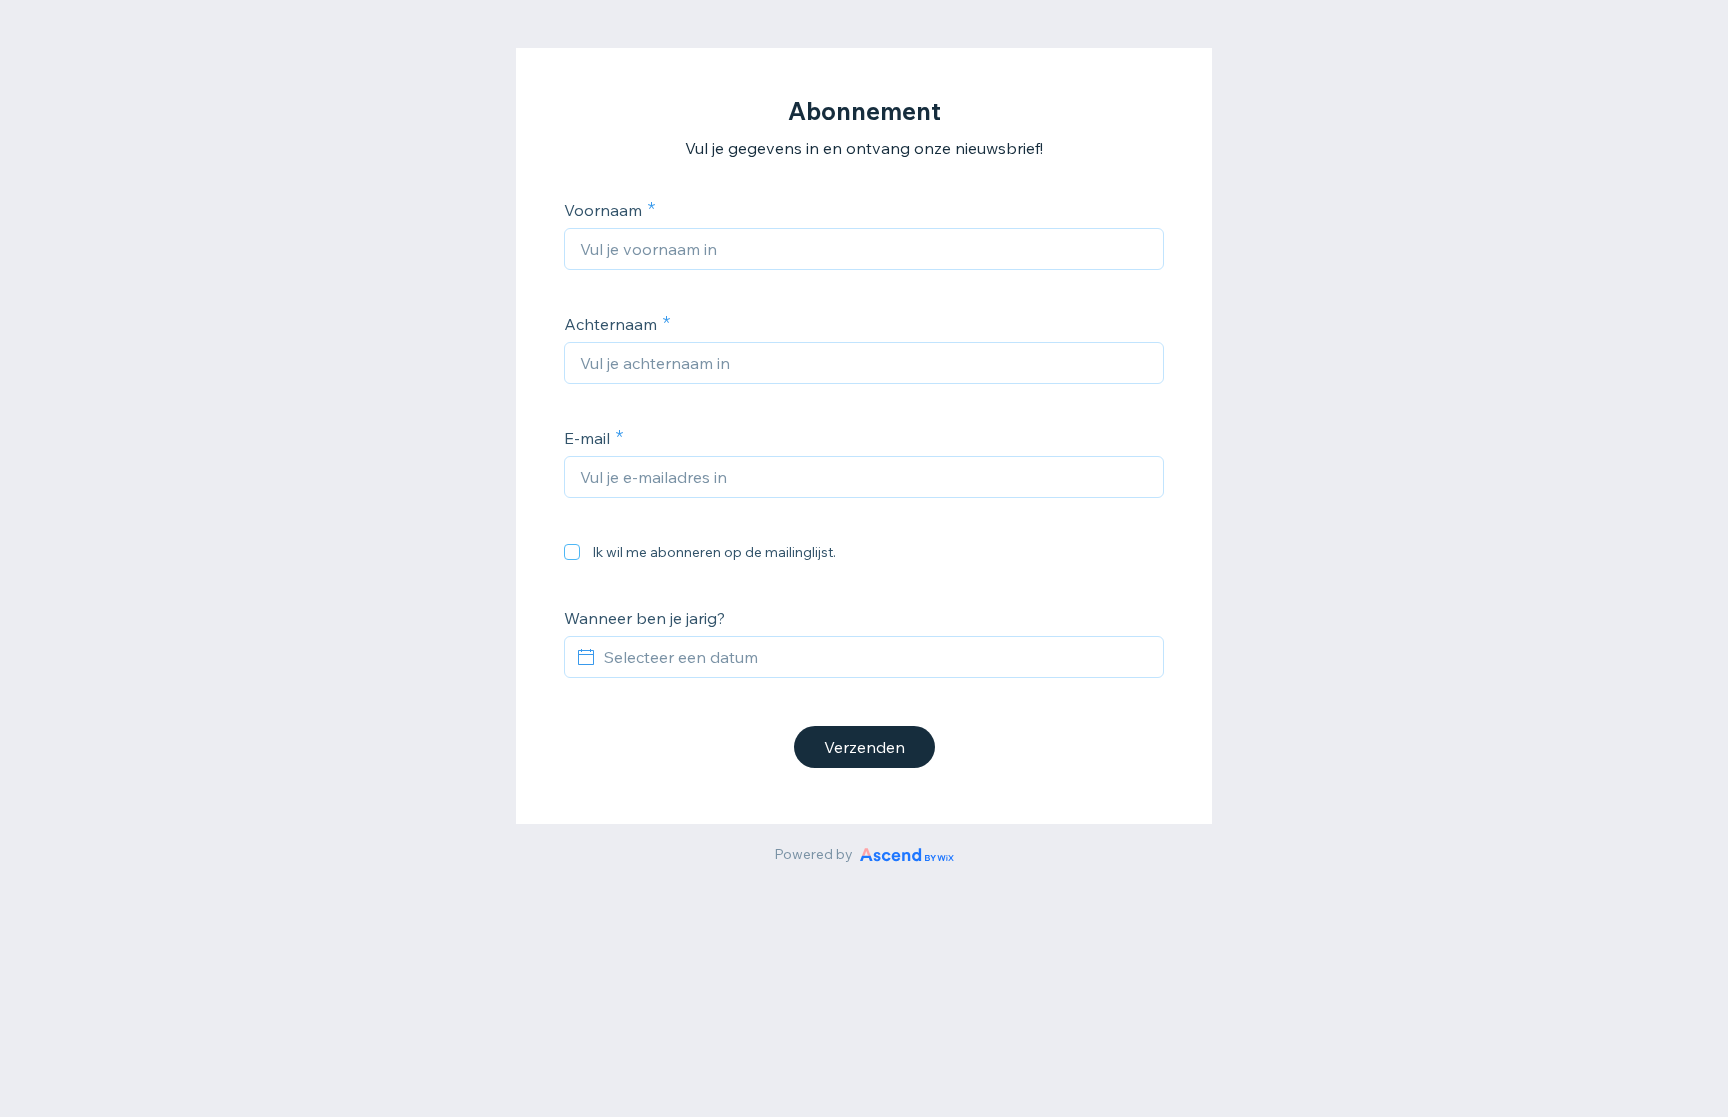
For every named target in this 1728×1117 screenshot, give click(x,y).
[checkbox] (572, 552)
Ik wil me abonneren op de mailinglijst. (714, 552)
